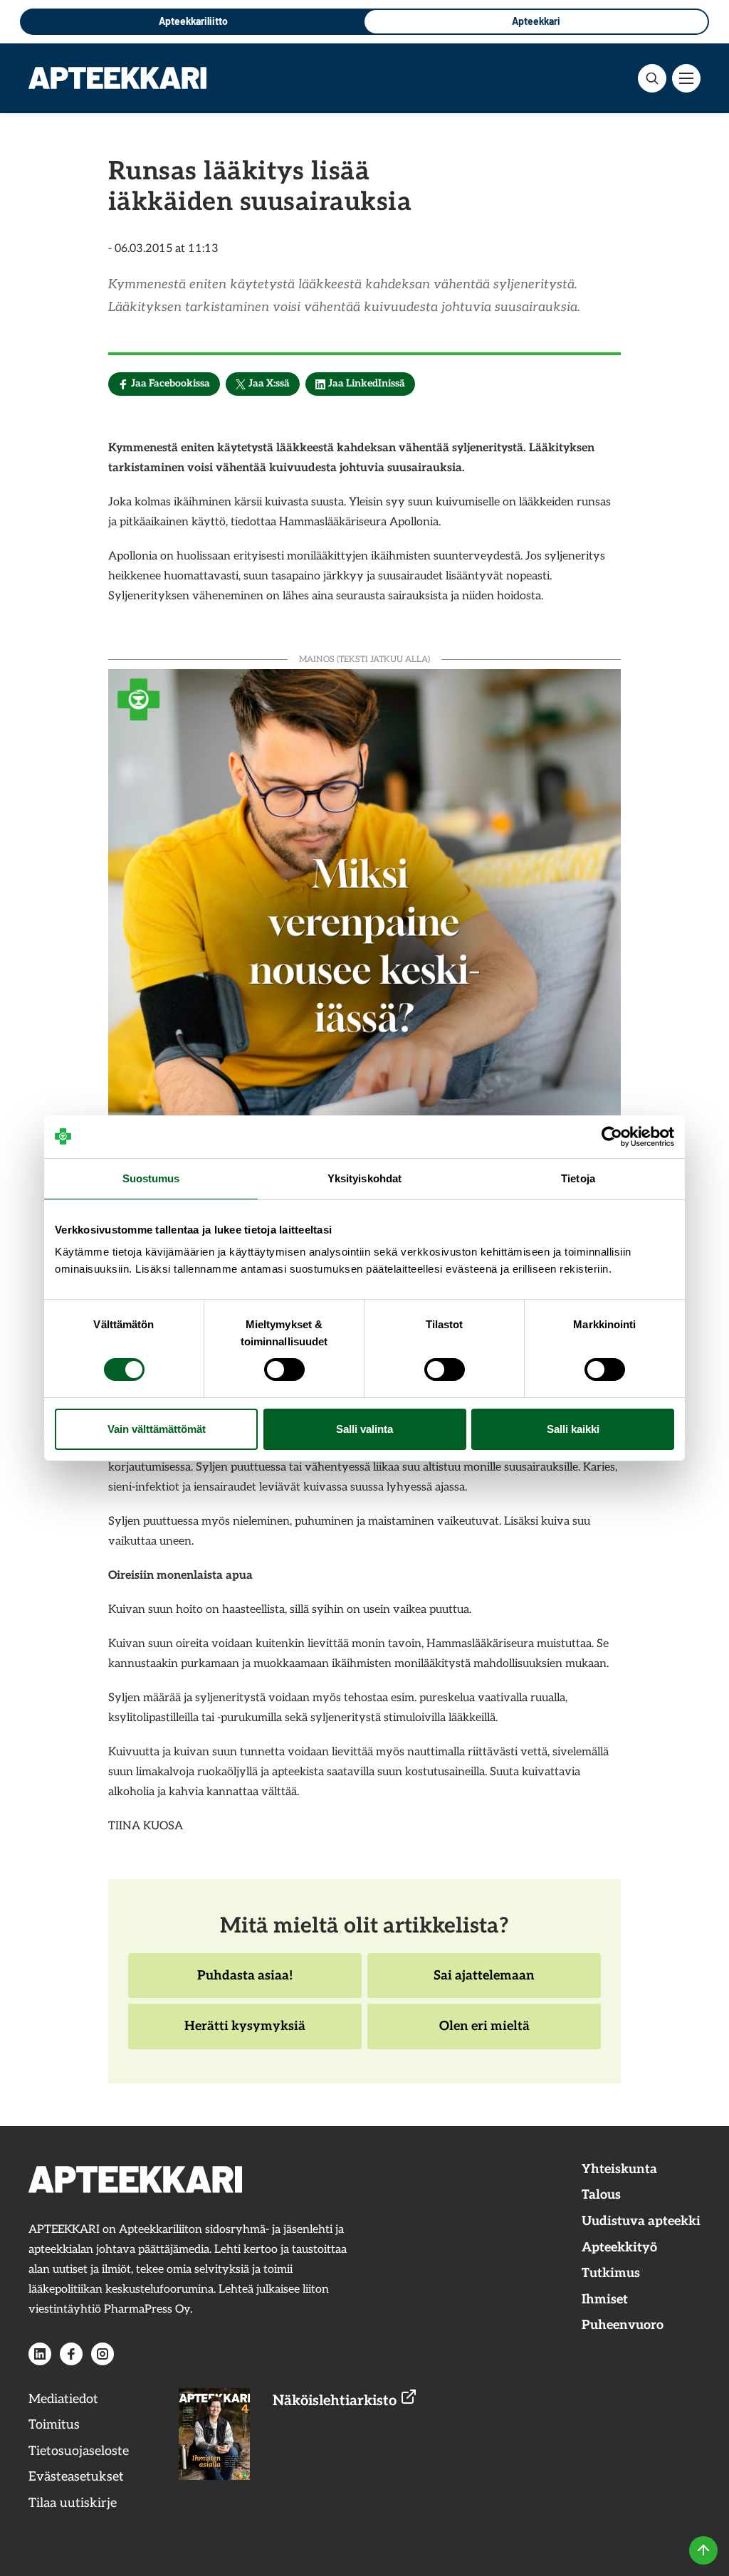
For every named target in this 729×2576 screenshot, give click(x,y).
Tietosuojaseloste (79, 2451)
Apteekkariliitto (193, 21)
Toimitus (54, 2425)
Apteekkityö (619, 2248)
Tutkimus (611, 2273)
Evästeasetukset (76, 2477)
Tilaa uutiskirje (73, 2503)
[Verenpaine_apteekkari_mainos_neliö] (364, 924)
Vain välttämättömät (157, 1429)
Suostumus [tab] (151, 1178)
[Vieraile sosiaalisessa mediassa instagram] (103, 2354)
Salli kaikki (573, 1429)
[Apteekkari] (117, 78)
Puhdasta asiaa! (245, 1983)
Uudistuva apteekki (641, 2221)
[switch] (284, 1370)
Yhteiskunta (619, 2169)
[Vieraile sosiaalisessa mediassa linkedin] (40, 2354)
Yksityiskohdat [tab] (364, 1178)
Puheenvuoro (623, 2325)
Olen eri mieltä (484, 2034)
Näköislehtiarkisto (336, 2401)
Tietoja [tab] (578, 1178)
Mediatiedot (63, 2399)
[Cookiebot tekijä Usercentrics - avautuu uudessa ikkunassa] (612, 1137)
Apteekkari (536, 21)
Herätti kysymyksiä (245, 2034)
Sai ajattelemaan (484, 1983)
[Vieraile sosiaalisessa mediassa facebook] (71, 2354)
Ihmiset (605, 2299)
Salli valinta (364, 1429)
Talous (601, 2195)
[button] (652, 78)
